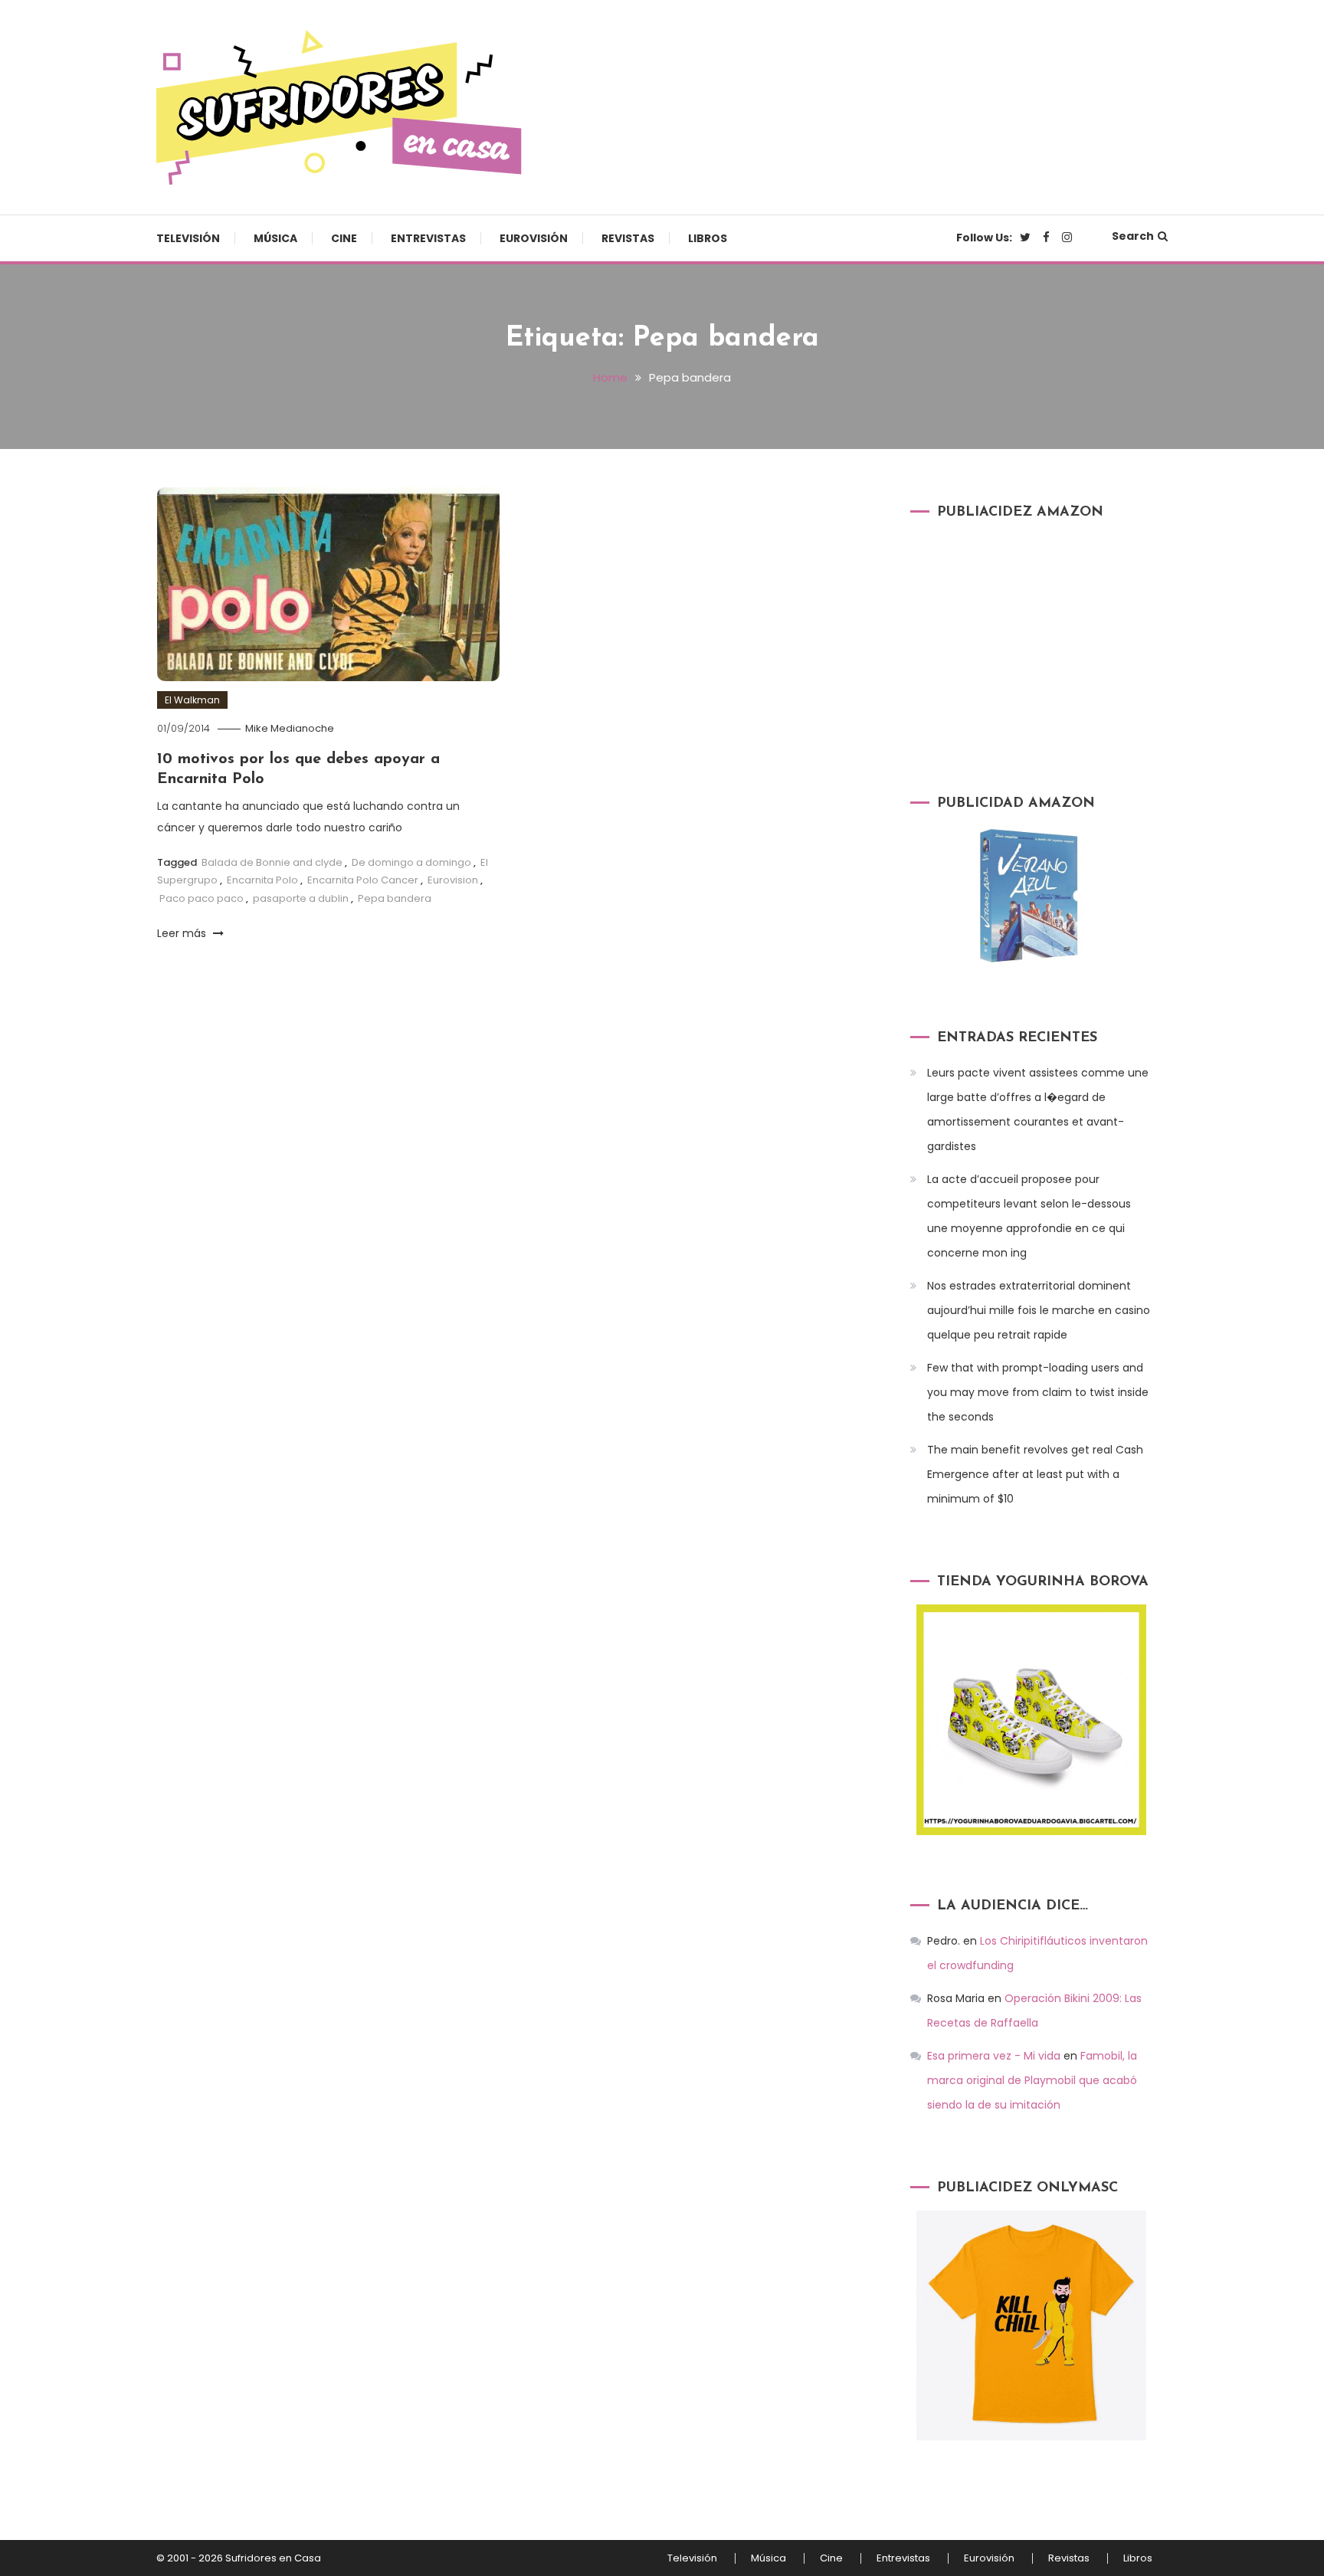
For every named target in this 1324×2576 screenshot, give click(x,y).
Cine (344, 238)
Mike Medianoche (290, 728)
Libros (708, 238)
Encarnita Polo (262, 880)
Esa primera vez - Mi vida (994, 2056)
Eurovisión (534, 238)
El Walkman (192, 700)
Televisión (188, 238)
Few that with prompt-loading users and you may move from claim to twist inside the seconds (1038, 1392)
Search (1133, 236)
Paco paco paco (202, 898)
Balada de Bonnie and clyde (272, 862)
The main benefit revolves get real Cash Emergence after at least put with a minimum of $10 (1035, 1474)
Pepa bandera (395, 898)
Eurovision (453, 880)
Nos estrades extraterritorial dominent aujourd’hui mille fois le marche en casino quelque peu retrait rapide (1039, 1310)
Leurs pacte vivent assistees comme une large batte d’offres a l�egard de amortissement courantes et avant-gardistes (1038, 1109)
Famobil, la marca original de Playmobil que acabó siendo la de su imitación (1032, 2080)
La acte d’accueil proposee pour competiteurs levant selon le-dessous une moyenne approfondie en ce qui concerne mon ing (1029, 1216)
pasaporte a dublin (301, 898)
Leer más (183, 933)
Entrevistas (428, 238)
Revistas (628, 238)
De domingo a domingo (411, 862)
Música (275, 238)
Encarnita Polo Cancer (363, 880)
